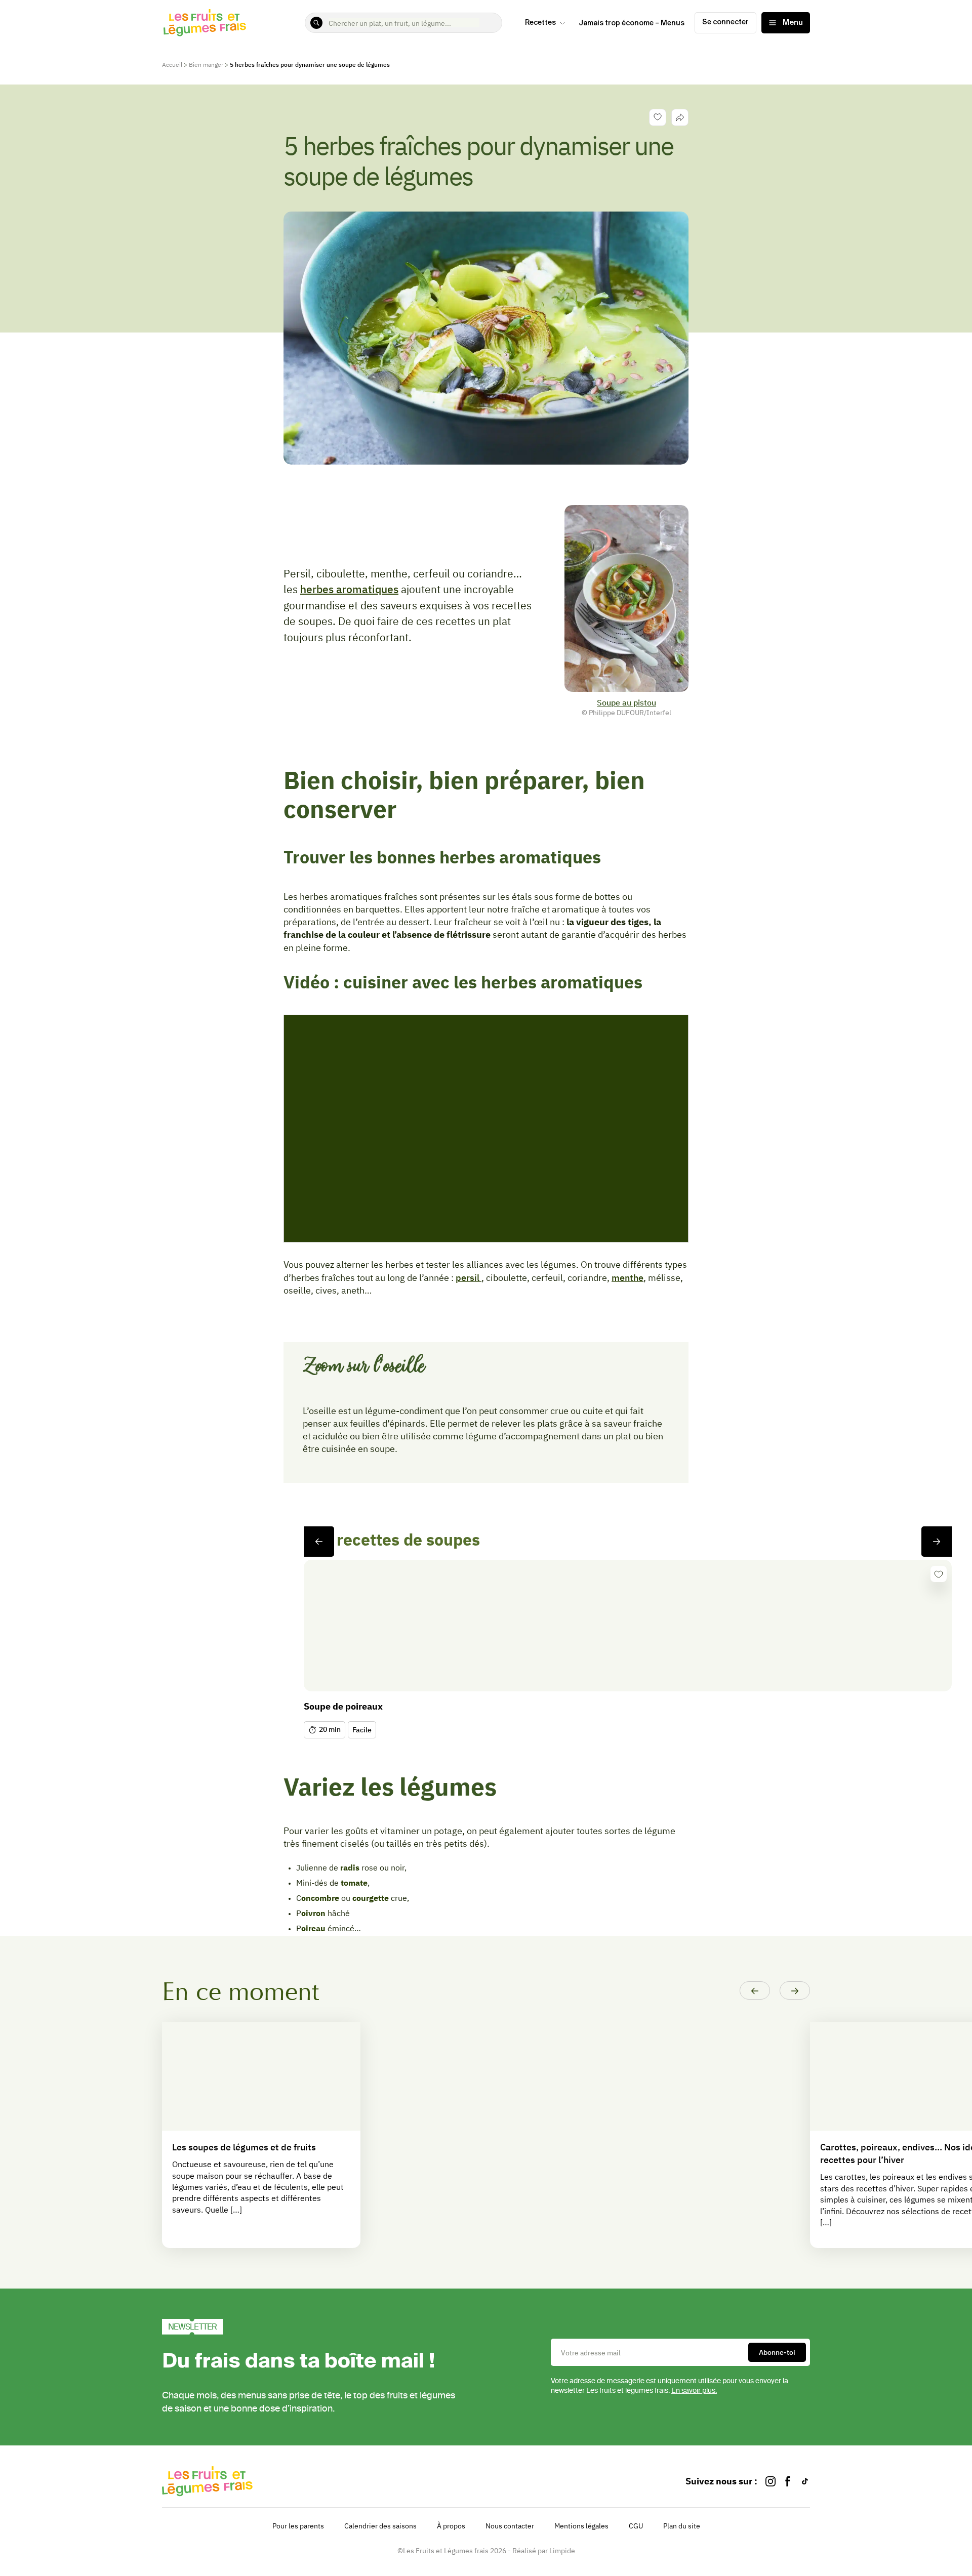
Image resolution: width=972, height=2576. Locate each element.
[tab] (680, 117)
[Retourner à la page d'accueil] (205, 23)
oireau (313, 1928)
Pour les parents (298, 2526)
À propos (451, 2526)
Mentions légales (581, 2526)
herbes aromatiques (349, 589)
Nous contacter (510, 2526)
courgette (371, 1898)
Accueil (172, 65)
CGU (636, 2526)
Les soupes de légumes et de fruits (244, 2147)
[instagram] (771, 2481)
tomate (354, 1883)
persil (469, 1278)
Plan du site (682, 2526)
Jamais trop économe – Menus (632, 23)
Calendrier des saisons (380, 2526)
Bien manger (206, 65)
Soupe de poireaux (343, 1706)
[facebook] (788, 2481)
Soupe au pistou (626, 702)
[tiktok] (805, 2481)
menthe (627, 1278)
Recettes (540, 23)
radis (350, 1867)
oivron (313, 1913)
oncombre (320, 1898)
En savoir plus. (694, 2391)
